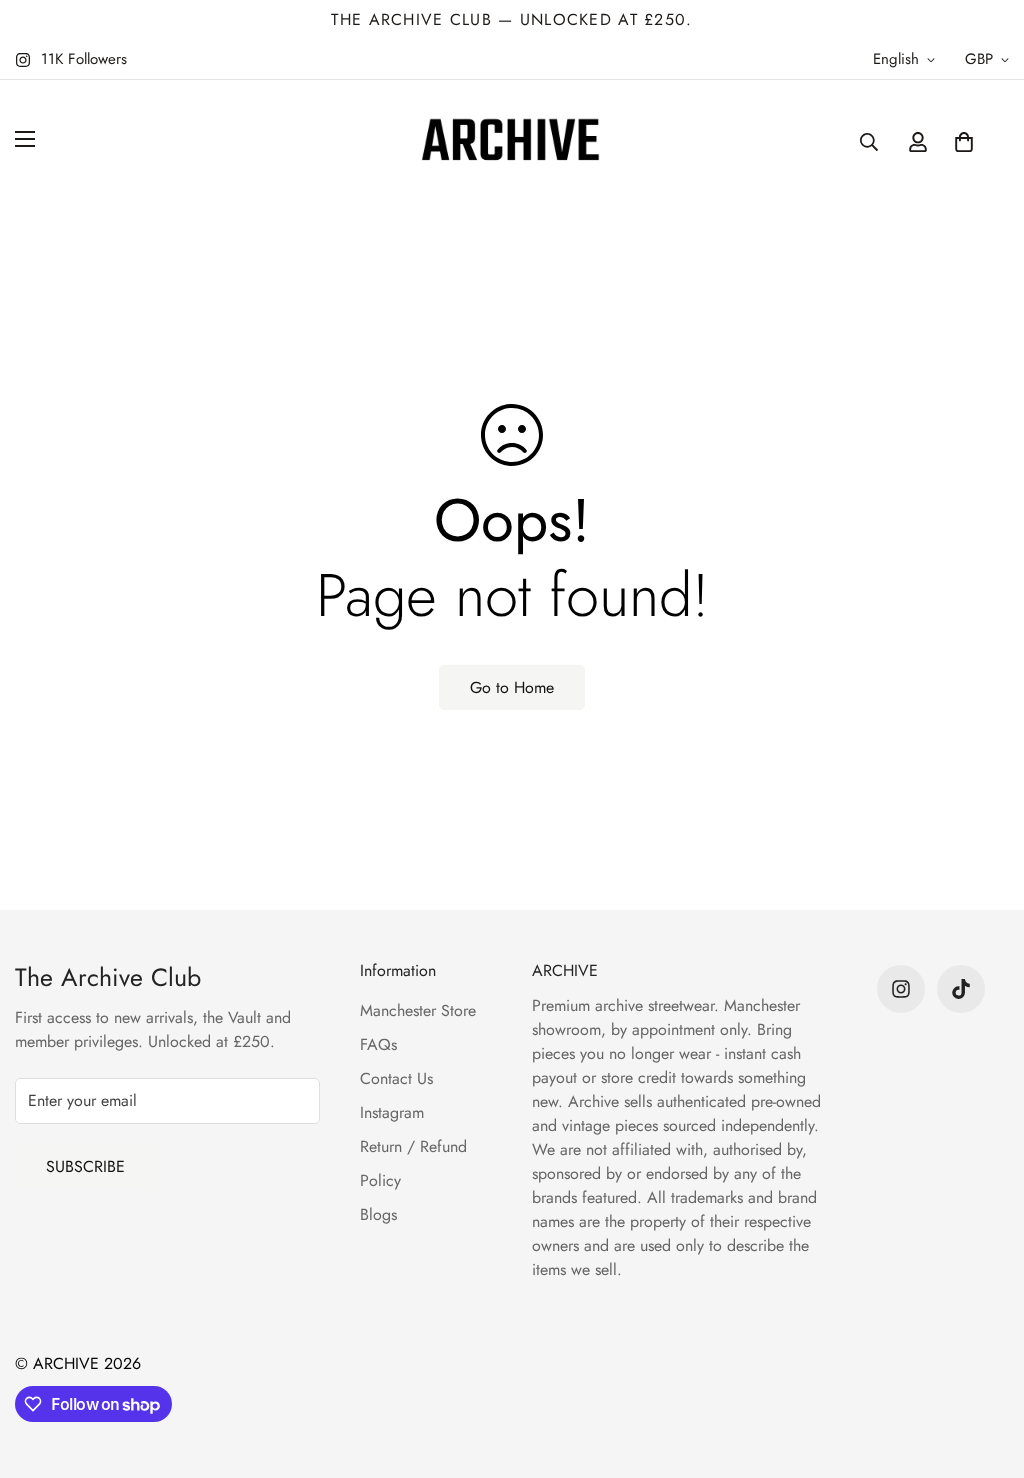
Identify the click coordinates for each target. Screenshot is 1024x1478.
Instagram (392, 1112)
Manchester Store (418, 1010)
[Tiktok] (961, 989)
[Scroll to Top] (985, 1369)
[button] (964, 142)
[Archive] (512, 141)
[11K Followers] (901, 989)
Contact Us (396, 1078)
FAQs (378, 1044)
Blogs (378, 1214)
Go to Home (512, 687)
